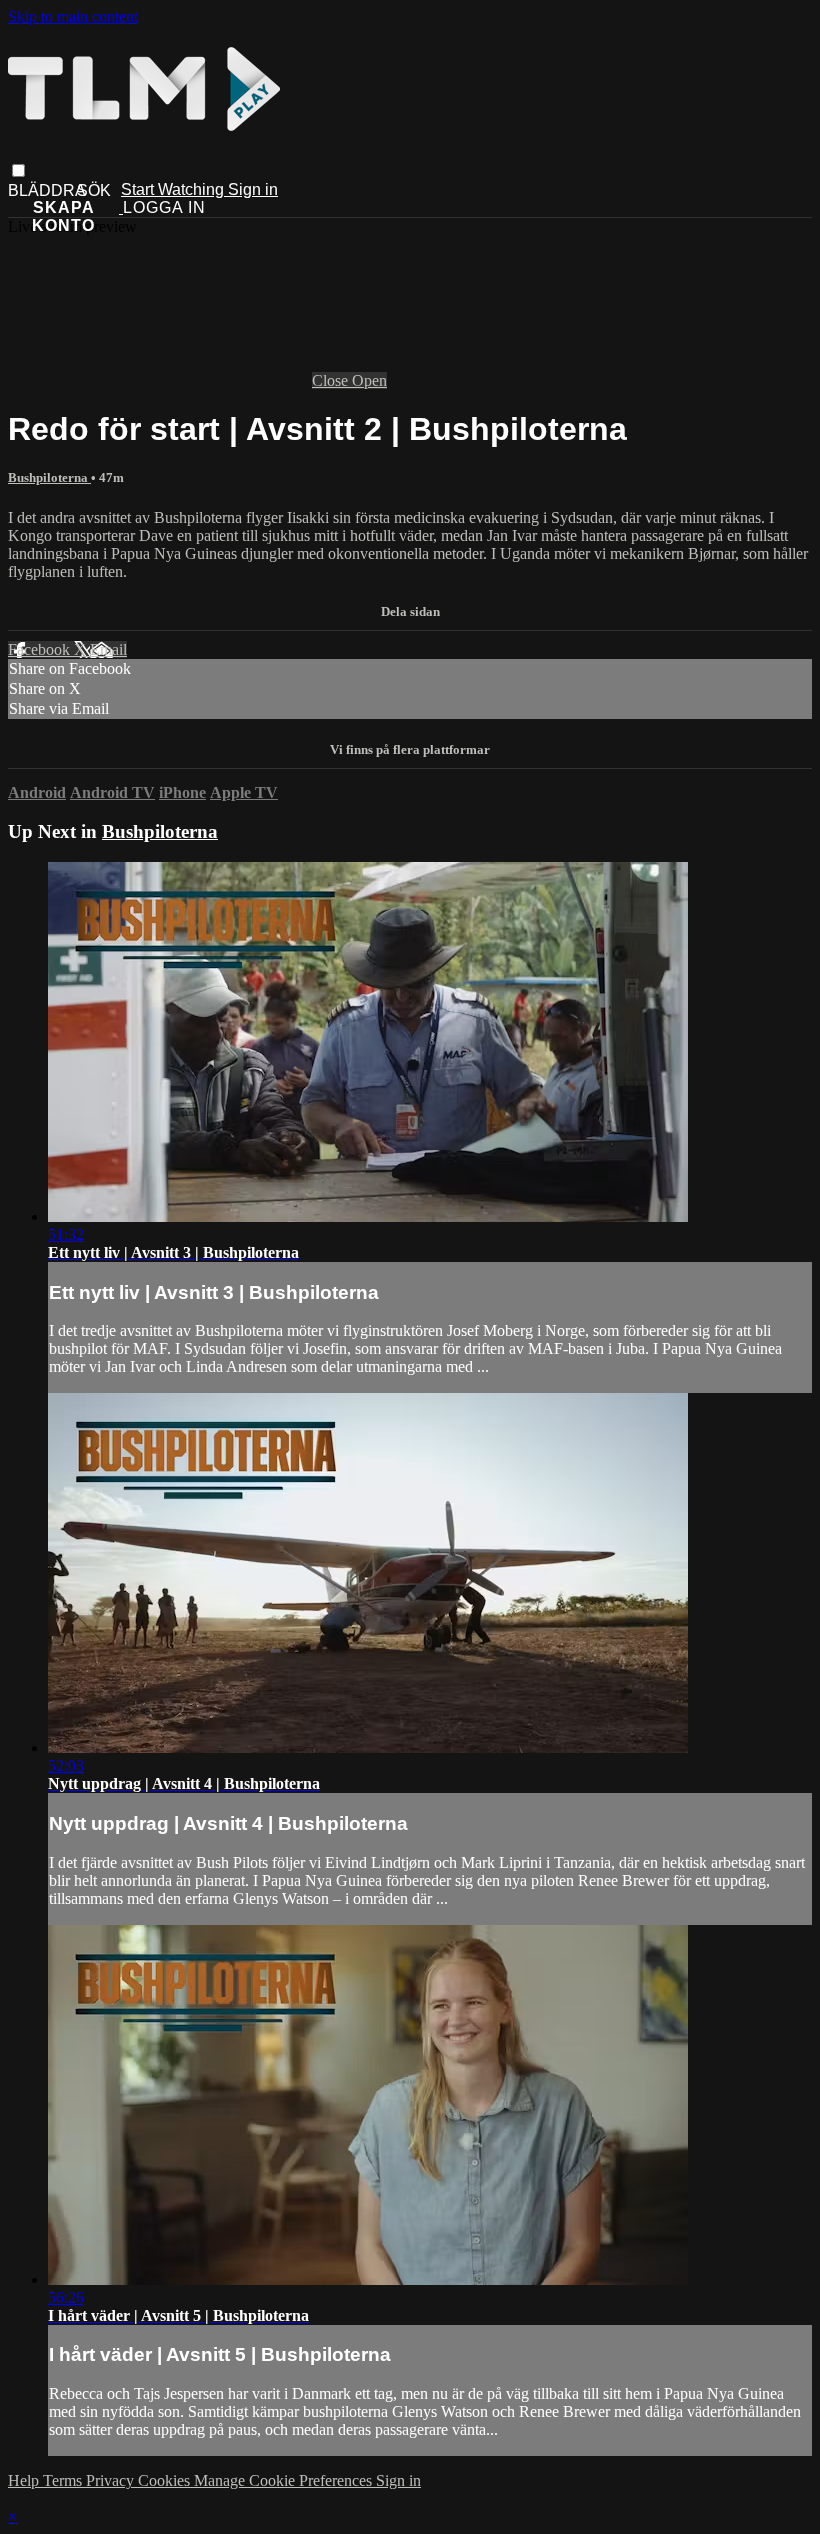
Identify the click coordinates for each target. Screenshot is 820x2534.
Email (108, 649)
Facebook (41, 649)
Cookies (166, 2480)
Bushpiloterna (49, 477)
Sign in (253, 189)
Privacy (112, 2480)
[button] (18, 170)
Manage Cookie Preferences (285, 2480)
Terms (64, 2480)
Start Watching (174, 189)
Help (25, 2480)
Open (369, 380)
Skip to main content (73, 16)
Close (332, 380)
